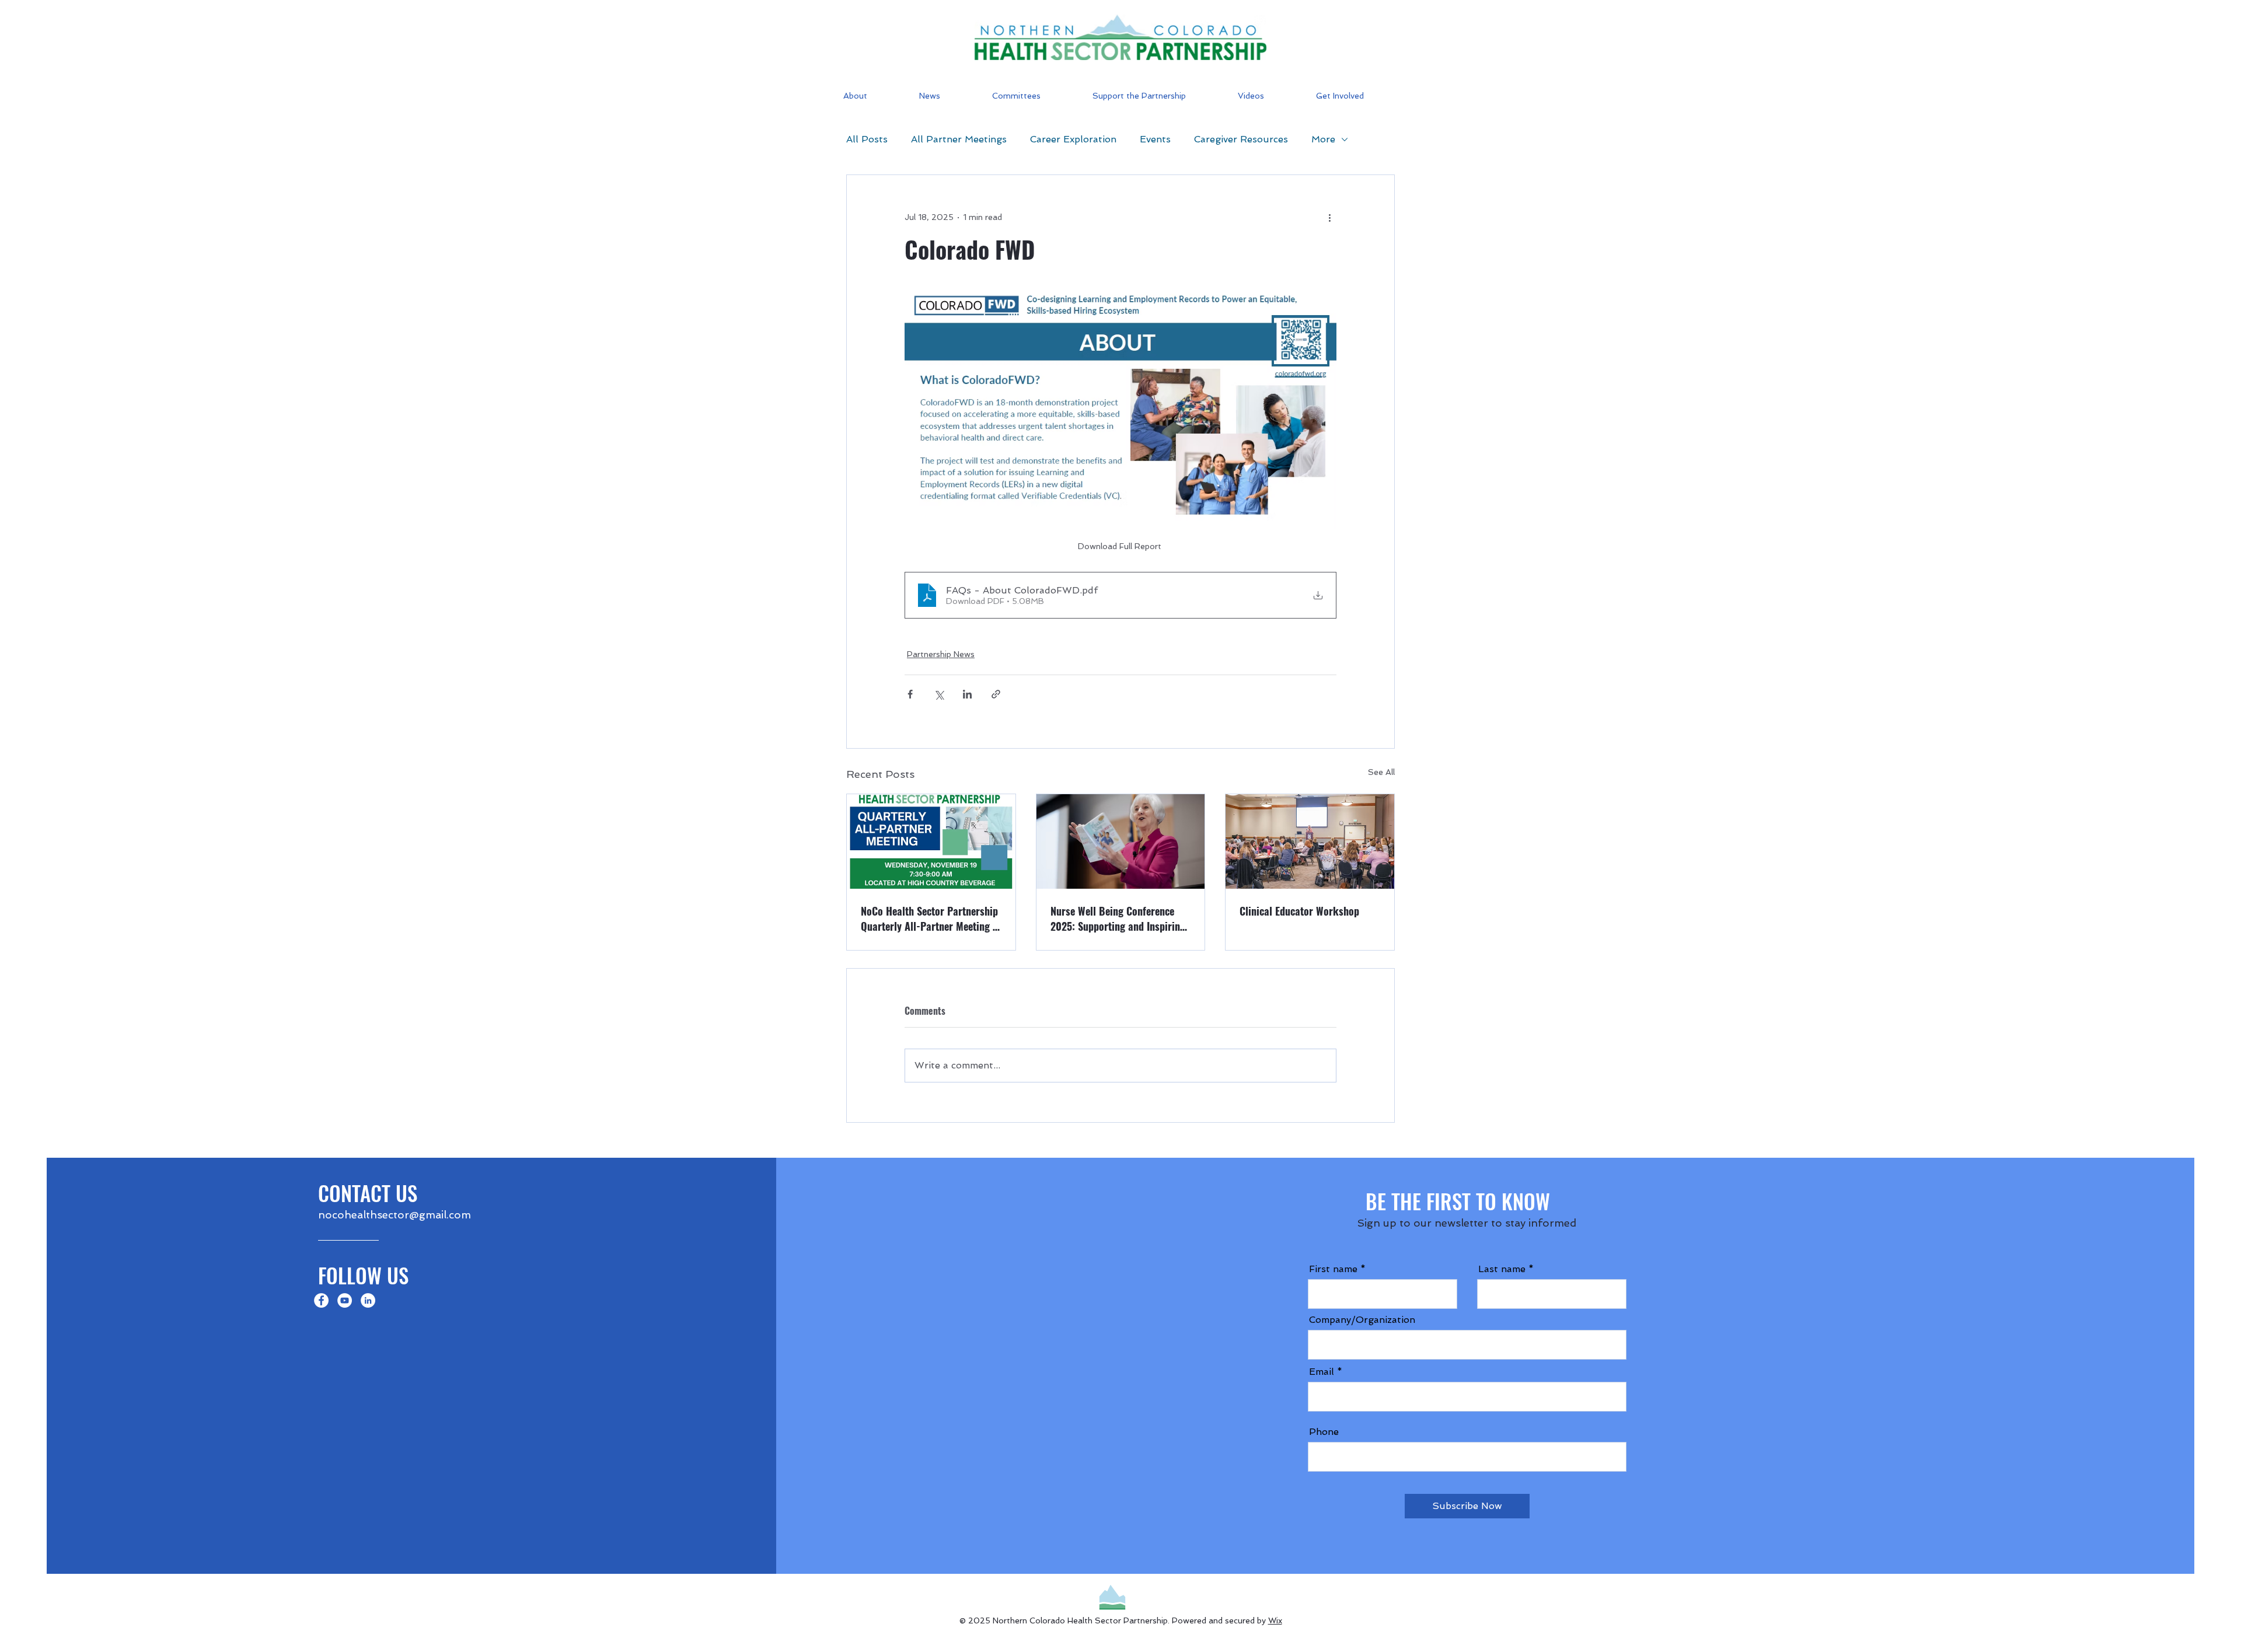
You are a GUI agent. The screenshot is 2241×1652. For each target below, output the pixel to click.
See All (1381, 772)
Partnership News (941, 654)
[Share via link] (996, 694)
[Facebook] (321, 1300)
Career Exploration (1073, 139)
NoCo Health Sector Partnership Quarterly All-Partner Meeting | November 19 (929, 918)
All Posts (867, 139)
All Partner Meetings (959, 139)
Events (1155, 139)
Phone (1324, 1432)
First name (1333, 1269)
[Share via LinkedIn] (967, 694)
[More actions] (1329, 217)
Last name (1502, 1269)
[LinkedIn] (368, 1300)
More (1323, 139)
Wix (1275, 1620)
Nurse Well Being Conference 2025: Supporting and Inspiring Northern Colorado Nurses (1118, 918)
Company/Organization (1362, 1320)
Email (1322, 1372)
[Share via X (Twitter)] (939, 694)
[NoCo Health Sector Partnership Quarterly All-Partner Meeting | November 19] (931, 841)
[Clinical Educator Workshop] (1310, 841)
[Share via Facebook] (910, 694)
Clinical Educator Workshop (1299, 911)
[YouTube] (345, 1300)
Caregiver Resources (1241, 139)
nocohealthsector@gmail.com (395, 1215)
